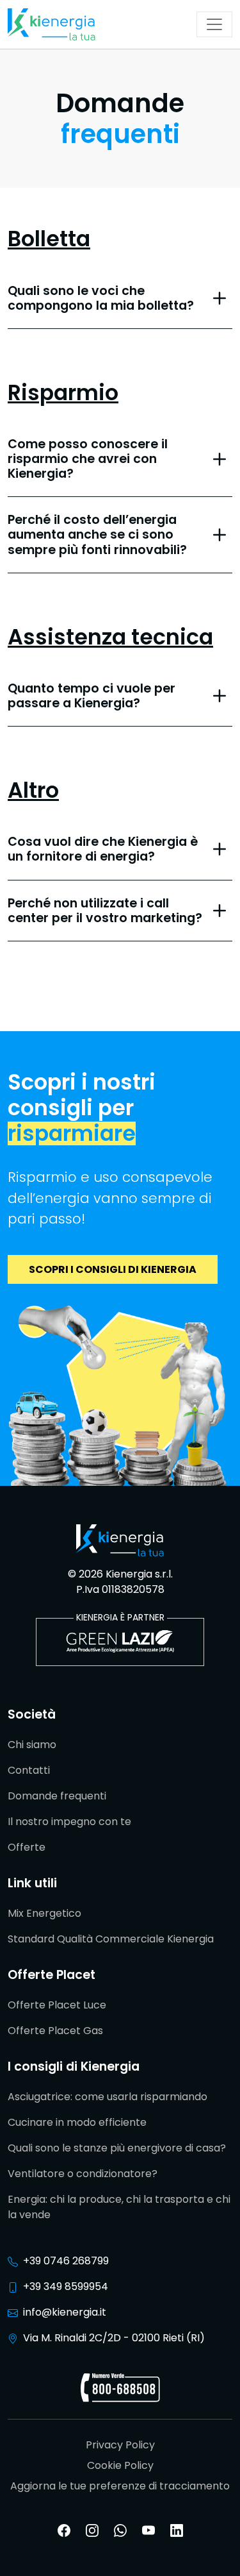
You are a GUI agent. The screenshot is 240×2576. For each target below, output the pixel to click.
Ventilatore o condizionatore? (83, 2174)
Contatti (29, 1770)
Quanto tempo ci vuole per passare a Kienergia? (92, 696)
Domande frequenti (57, 1796)
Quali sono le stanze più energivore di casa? (117, 2148)
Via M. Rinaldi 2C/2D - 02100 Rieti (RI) (114, 2338)
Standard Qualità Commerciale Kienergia (111, 1939)
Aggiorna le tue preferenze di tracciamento (120, 2486)
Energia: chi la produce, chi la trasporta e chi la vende (119, 2207)
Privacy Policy (120, 2445)
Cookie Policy (120, 2465)
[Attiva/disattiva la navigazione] (214, 24)
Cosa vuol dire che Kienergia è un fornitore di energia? (103, 849)
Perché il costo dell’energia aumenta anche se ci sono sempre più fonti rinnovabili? (97, 535)
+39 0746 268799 (66, 2261)
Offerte (27, 1847)
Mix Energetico (44, 1913)
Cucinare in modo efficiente (77, 2122)
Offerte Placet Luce (57, 2005)
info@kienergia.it (65, 2312)
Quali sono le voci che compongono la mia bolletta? (101, 298)
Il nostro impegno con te (69, 1822)
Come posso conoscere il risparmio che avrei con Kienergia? (88, 459)
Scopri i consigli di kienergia (113, 1269)
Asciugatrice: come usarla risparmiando (108, 2097)
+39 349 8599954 (66, 2286)
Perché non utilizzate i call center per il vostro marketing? (105, 911)
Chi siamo (32, 1745)
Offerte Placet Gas (55, 2031)
